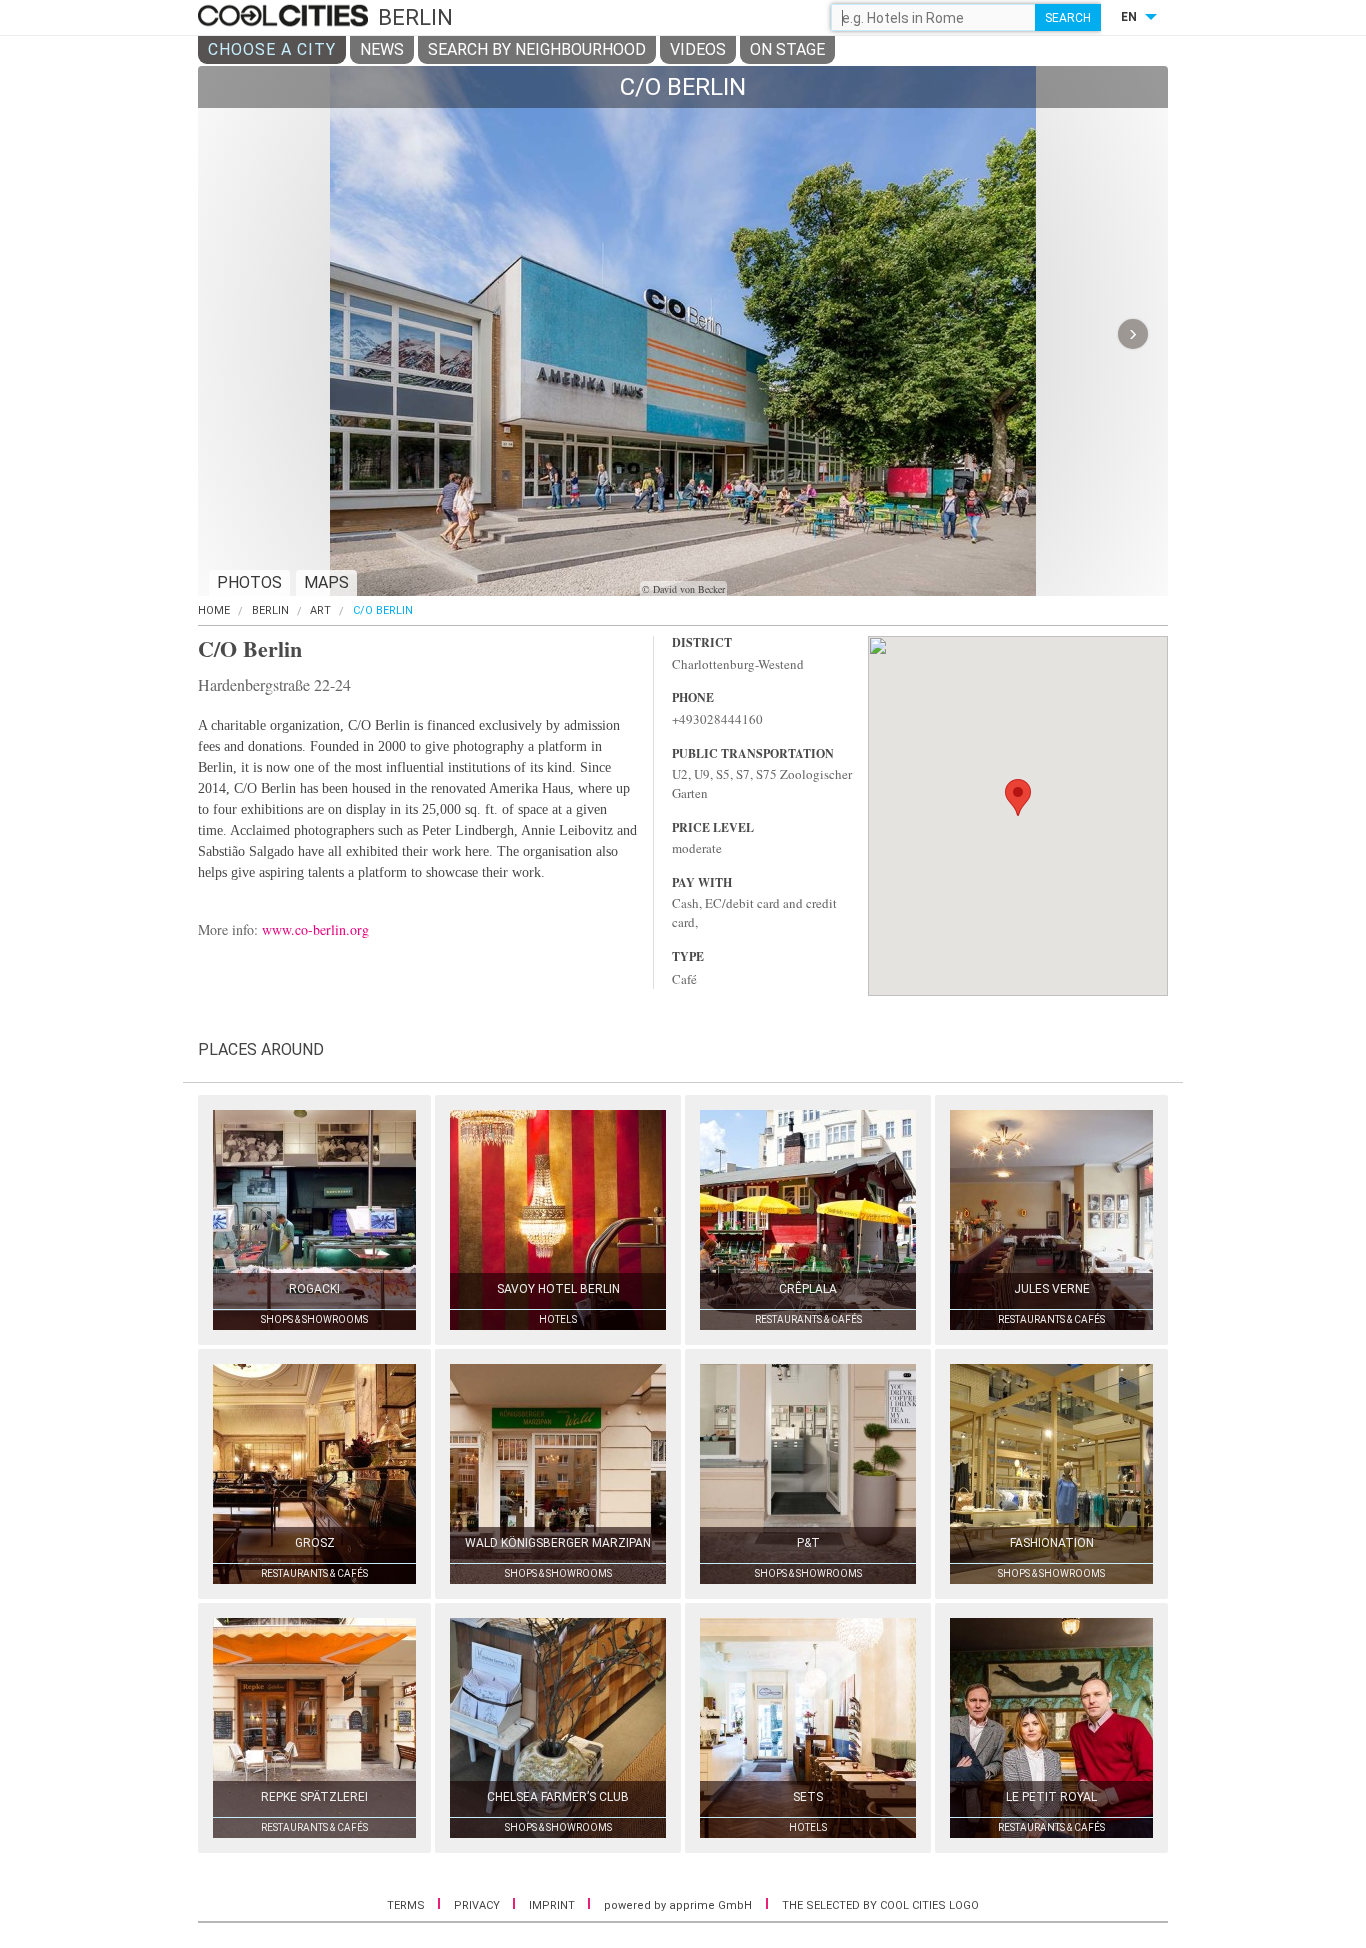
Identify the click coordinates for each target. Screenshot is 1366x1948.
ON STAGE (787, 49)
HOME (214, 610)
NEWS (382, 49)
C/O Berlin (383, 610)
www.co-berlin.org (315, 929)
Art (320, 610)
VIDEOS (698, 49)
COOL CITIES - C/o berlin (285, 17)
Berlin (270, 610)
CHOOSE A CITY (272, 49)
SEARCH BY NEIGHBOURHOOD (537, 49)
